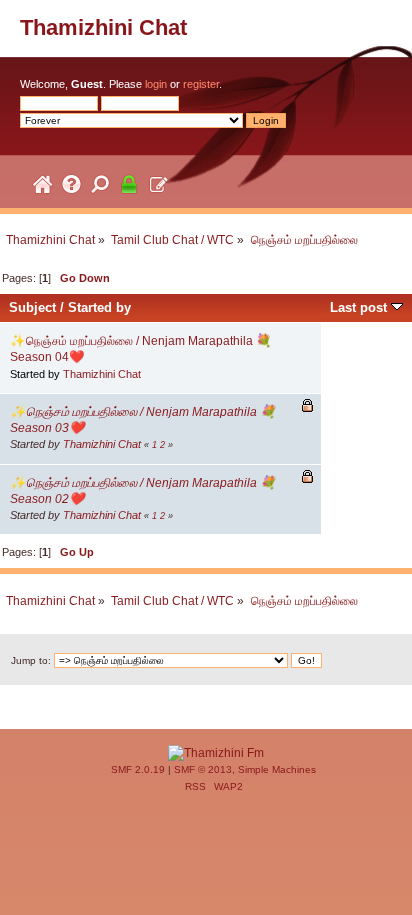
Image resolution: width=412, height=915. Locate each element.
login (156, 84)
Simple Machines (277, 769)
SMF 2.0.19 (138, 769)
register (201, 84)
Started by (99, 307)
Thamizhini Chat (103, 27)
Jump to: (31, 660)
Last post (360, 307)
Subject (32, 307)
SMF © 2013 (203, 769)
